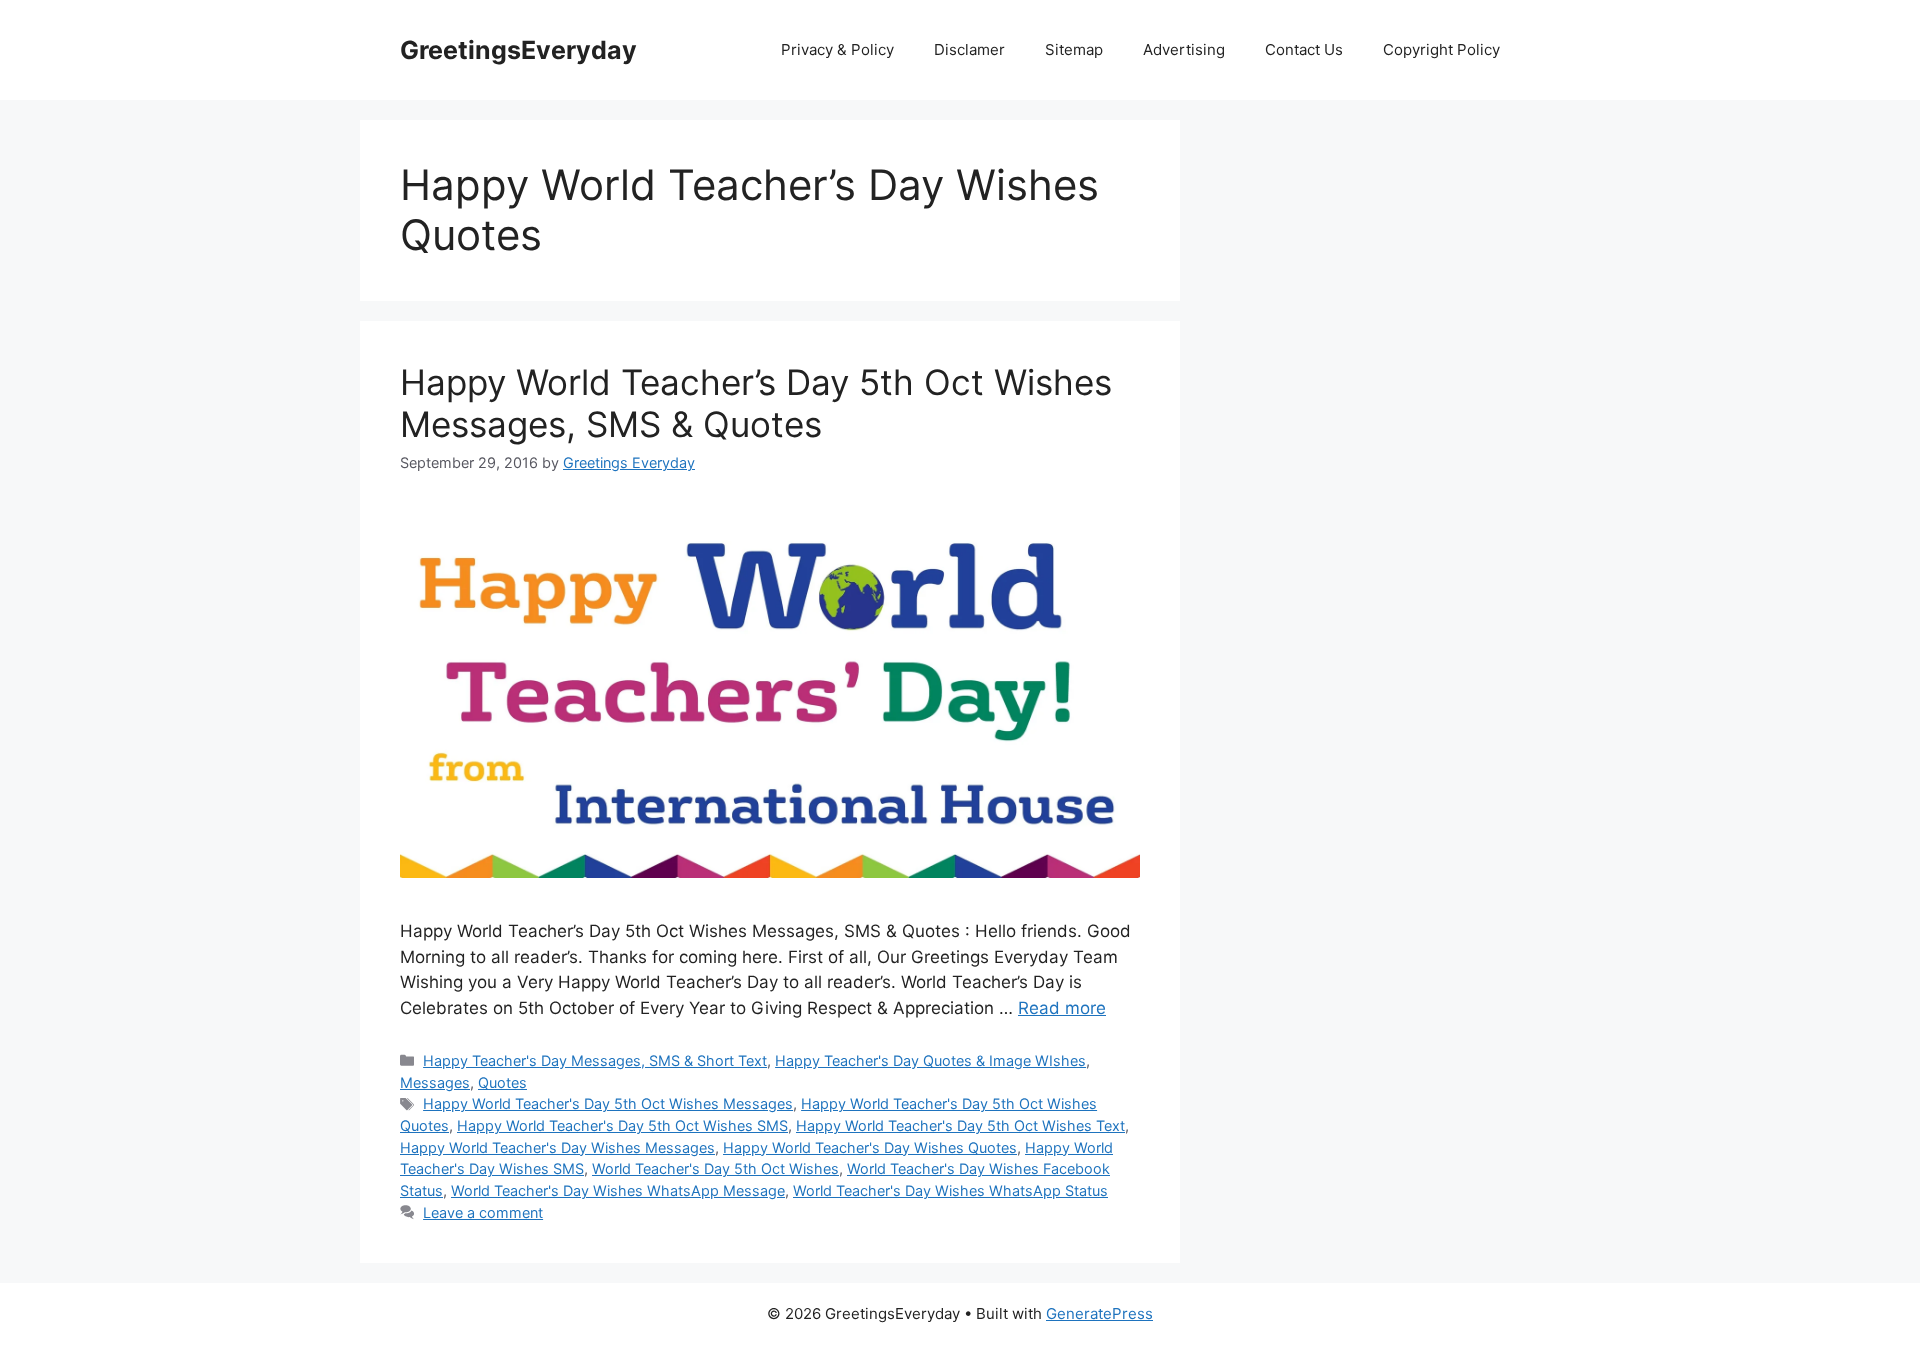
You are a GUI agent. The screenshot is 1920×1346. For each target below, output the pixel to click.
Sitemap (1074, 49)
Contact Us (1304, 49)
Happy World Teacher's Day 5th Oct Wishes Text (960, 1125)
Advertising (1184, 49)
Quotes (502, 1082)
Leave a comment (483, 1212)
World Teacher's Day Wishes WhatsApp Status (950, 1190)
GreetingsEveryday (518, 50)
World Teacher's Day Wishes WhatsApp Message (618, 1190)
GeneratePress (1099, 1313)
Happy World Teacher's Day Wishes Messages (557, 1147)
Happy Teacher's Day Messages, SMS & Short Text (595, 1060)
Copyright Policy (1441, 49)
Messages (435, 1082)
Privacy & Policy (837, 49)
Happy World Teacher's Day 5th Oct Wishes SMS (622, 1125)
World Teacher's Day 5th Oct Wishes (715, 1168)
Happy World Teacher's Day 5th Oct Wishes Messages (608, 1103)
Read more (1062, 1008)
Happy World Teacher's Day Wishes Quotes (870, 1147)
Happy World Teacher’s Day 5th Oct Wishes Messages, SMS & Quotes (756, 403)
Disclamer (969, 49)
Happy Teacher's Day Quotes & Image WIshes (930, 1060)
